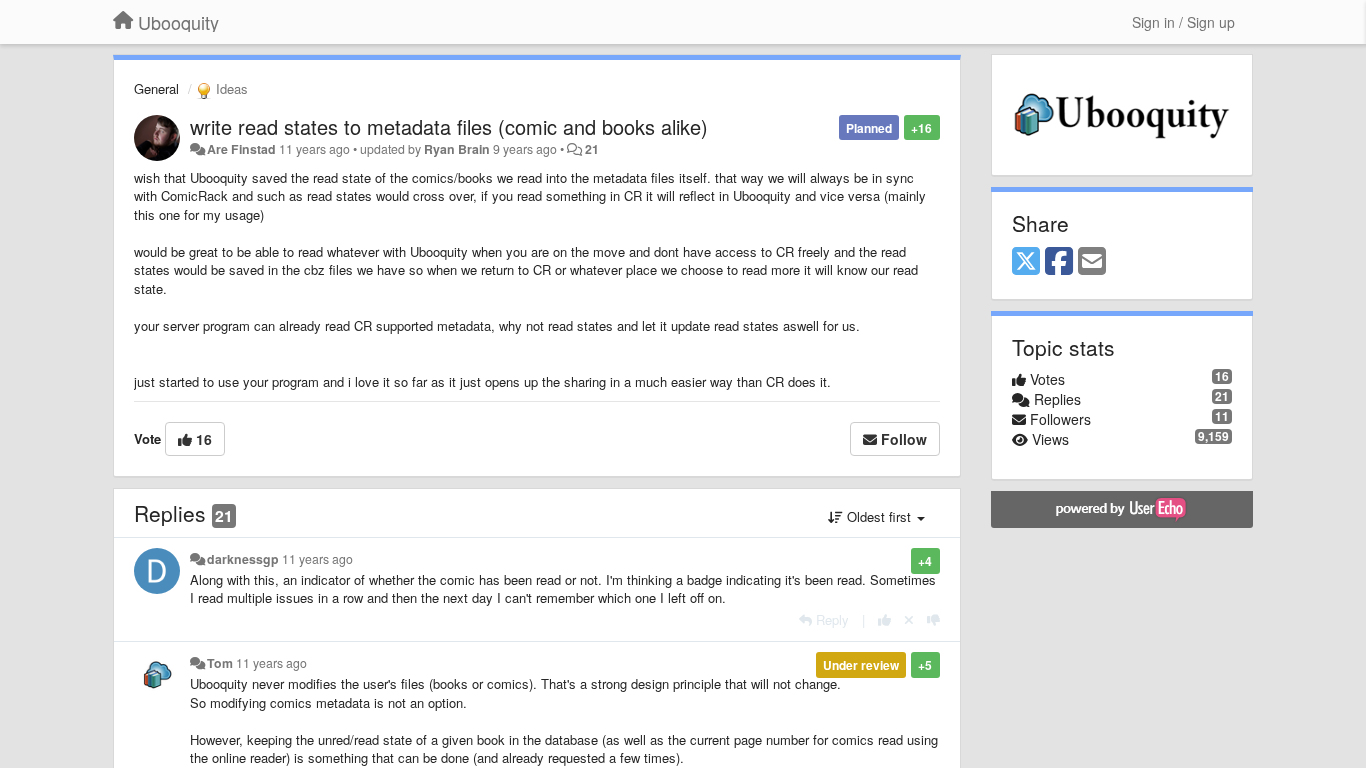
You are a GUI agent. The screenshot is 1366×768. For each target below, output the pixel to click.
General (156, 88)
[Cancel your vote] (909, 619)
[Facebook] (1059, 262)
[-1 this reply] (933, 619)
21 (592, 149)
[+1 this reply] (884, 619)
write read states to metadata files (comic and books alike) (449, 126)
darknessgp (243, 559)
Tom (220, 663)
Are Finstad (241, 149)
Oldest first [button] (879, 516)
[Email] (1092, 262)
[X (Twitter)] (1026, 262)
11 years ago (317, 559)
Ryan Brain (457, 149)
